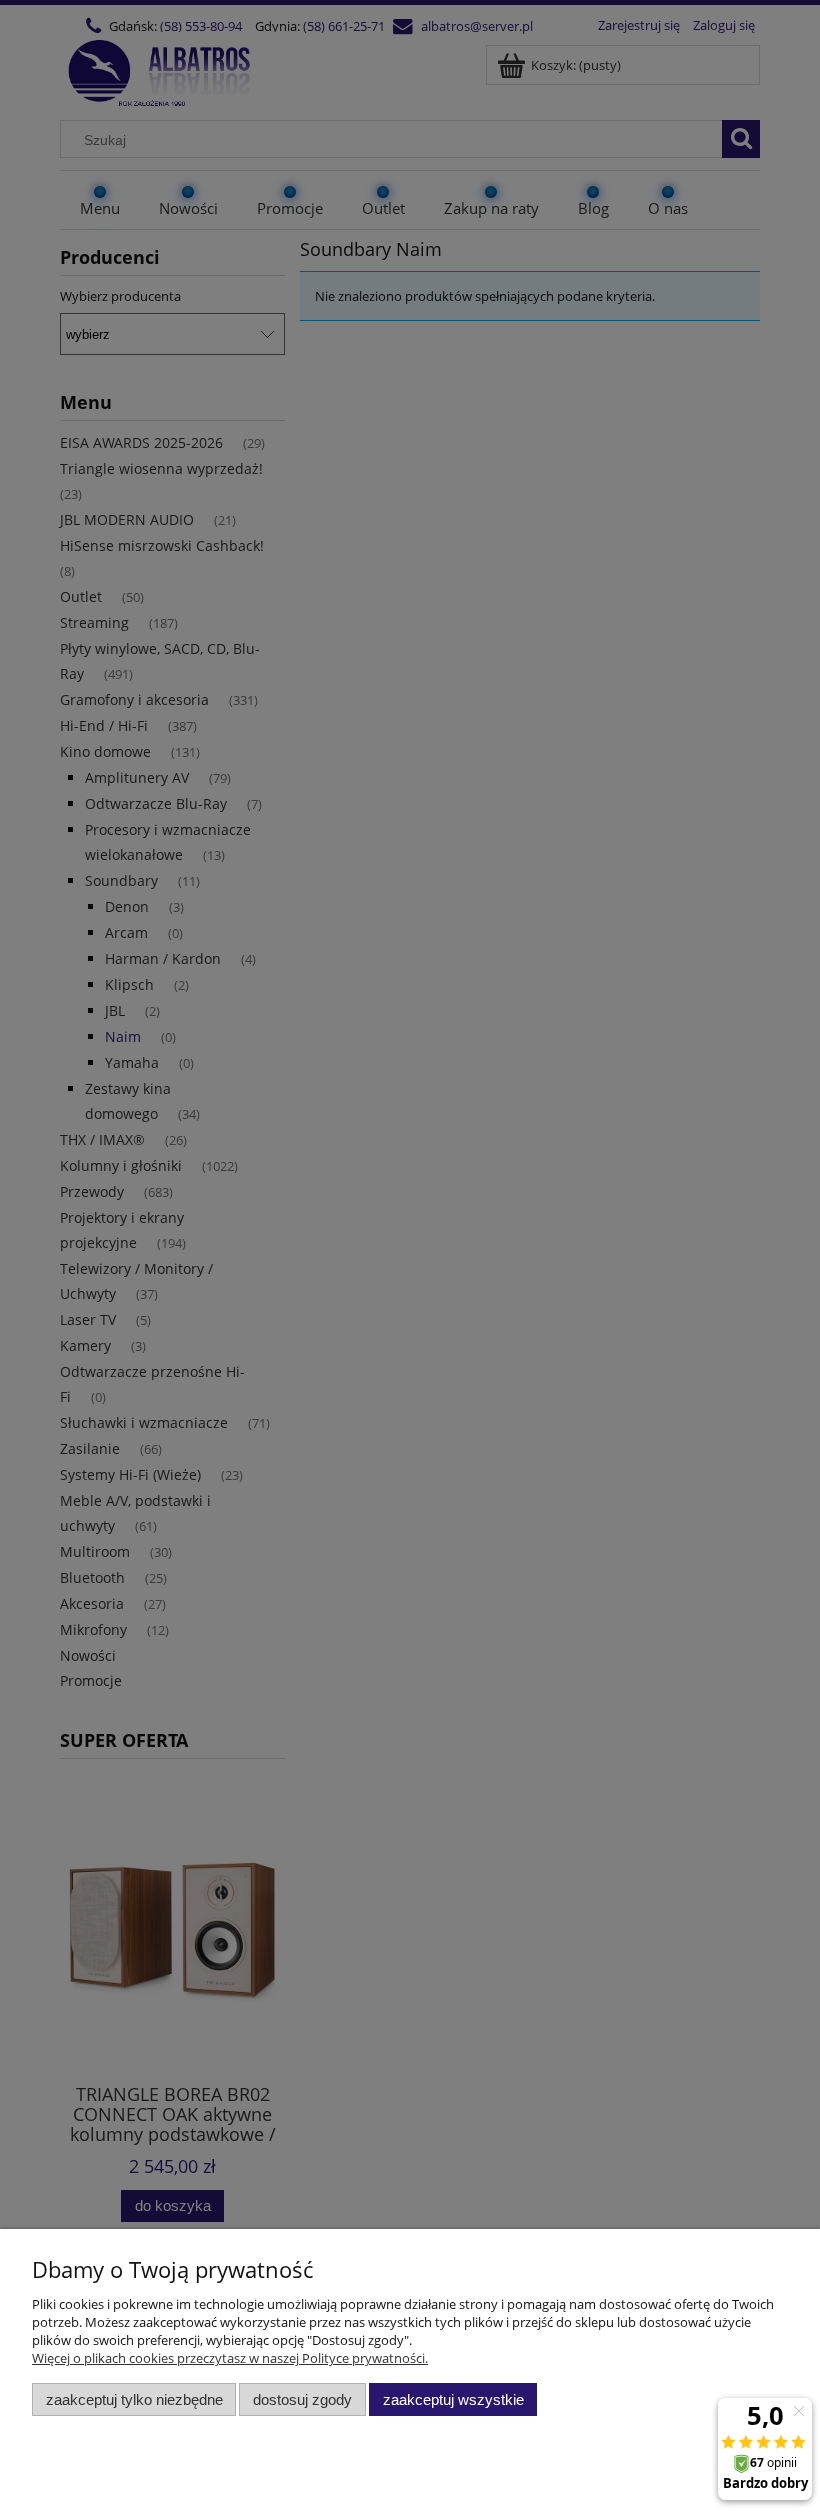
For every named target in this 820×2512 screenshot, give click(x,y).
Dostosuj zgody (302, 2399)
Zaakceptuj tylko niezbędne (134, 2399)
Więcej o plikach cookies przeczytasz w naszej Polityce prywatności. (230, 2358)
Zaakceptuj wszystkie (453, 2399)
